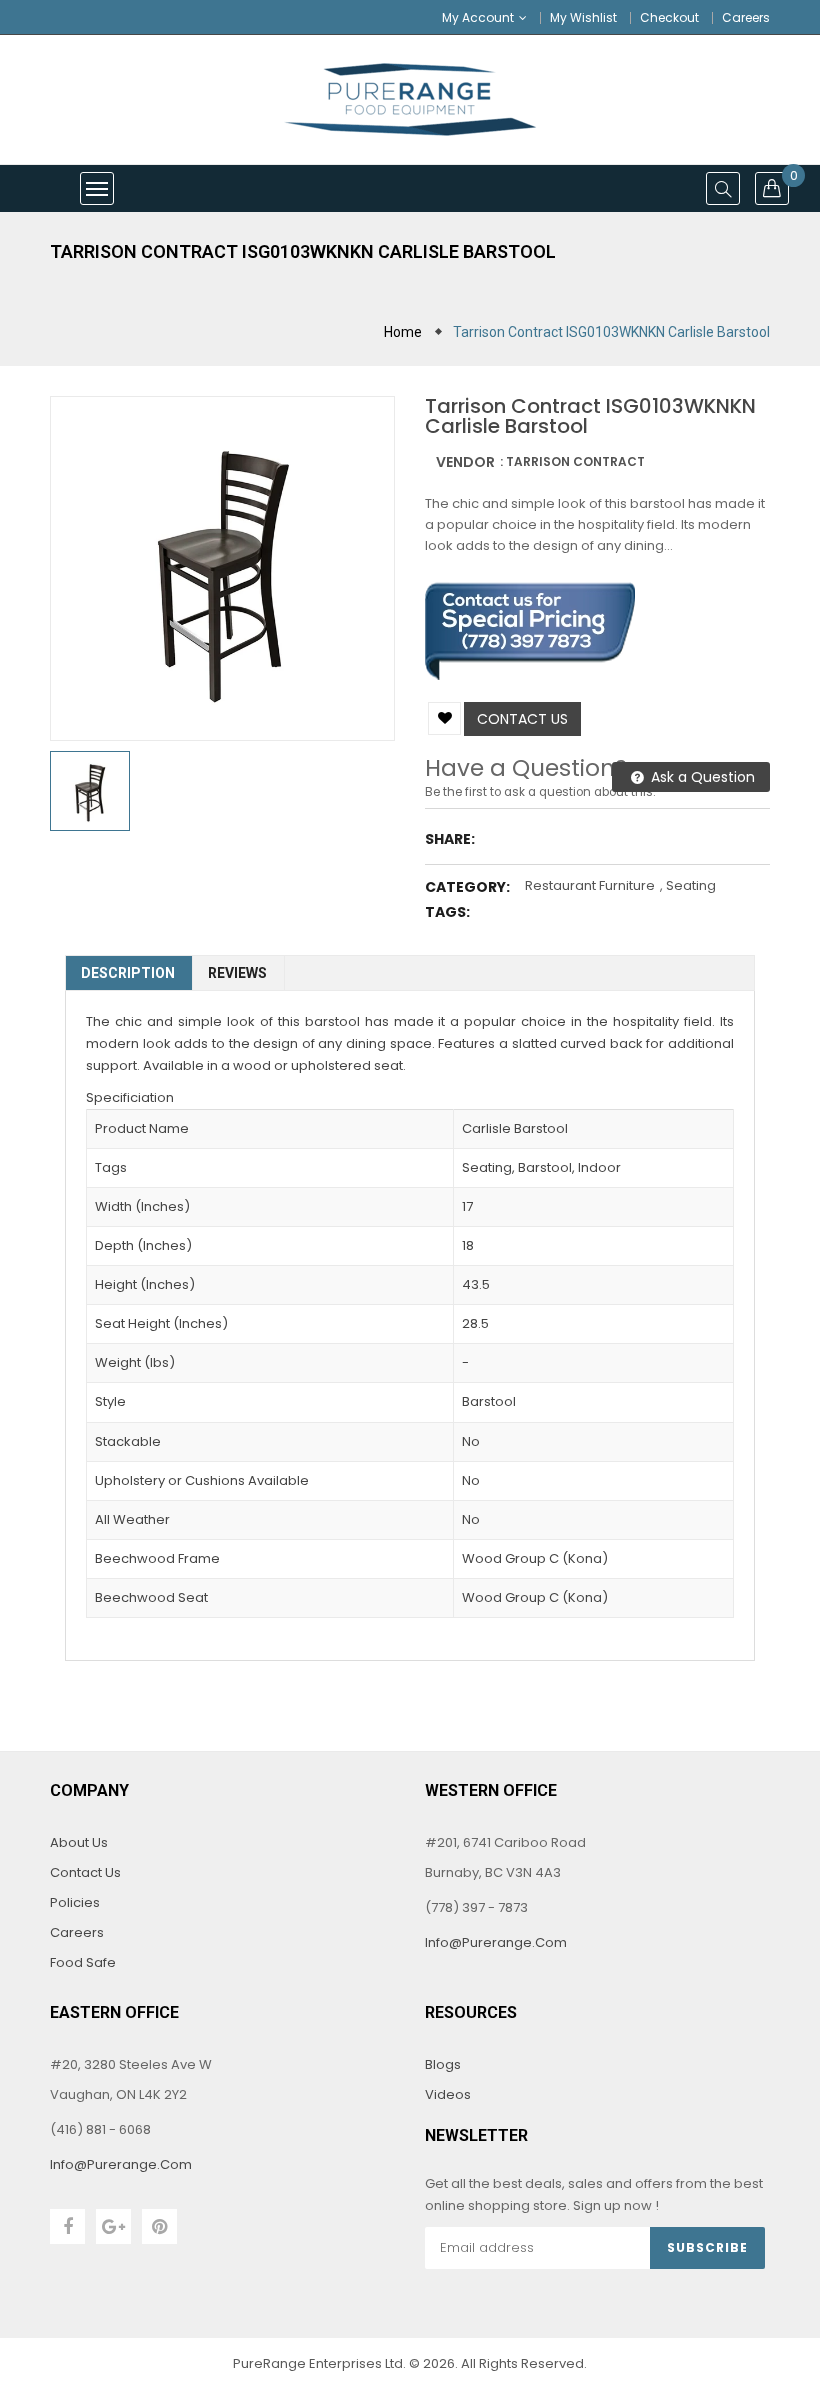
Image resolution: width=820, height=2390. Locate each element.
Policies (75, 1902)
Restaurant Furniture (590, 885)
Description (128, 973)
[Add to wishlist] (444, 718)
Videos (448, 2094)
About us (79, 1842)
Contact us (522, 719)
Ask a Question (701, 777)
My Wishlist (583, 17)
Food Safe (83, 1962)
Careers (746, 17)
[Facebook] (67, 2226)
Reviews (237, 973)
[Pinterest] (159, 2226)
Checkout (669, 17)
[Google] (113, 2226)
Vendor (465, 462)
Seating (691, 885)
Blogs (443, 2064)
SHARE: (450, 839)
